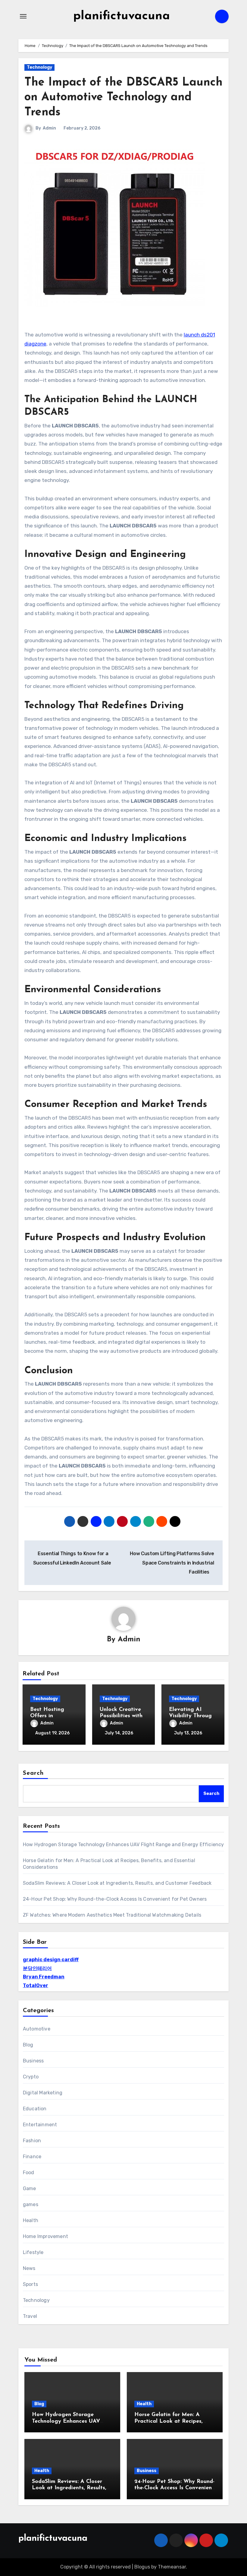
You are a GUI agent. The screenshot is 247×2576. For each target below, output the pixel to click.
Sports (30, 2284)
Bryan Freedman (44, 1977)
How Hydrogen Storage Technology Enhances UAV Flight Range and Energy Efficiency (123, 1844)
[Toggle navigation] (23, 16)
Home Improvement (45, 2236)
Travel (30, 2316)
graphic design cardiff (51, 1960)
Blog (28, 2045)
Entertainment (40, 2125)
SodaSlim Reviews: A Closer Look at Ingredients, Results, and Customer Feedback (117, 1883)
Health (31, 2220)
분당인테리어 (37, 1968)
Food (29, 2173)
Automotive (37, 2029)
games (31, 2204)
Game (30, 2188)
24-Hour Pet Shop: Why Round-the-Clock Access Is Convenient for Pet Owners (115, 1899)
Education (35, 2109)
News (29, 2268)
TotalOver (36, 1985)
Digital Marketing (43, 2093)
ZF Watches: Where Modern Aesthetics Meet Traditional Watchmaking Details (112, 1915)
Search (33, 1773)
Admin (49, 128)
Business (33, 2061)
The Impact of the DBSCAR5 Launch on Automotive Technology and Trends (123, 98)
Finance (32, 2157)
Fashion (32, 2141)
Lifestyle (33, 2252)
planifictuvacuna (122, 16)
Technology (39, 67)
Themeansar (172, 2567)
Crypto (31, 2077)
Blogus (142, 2567)
